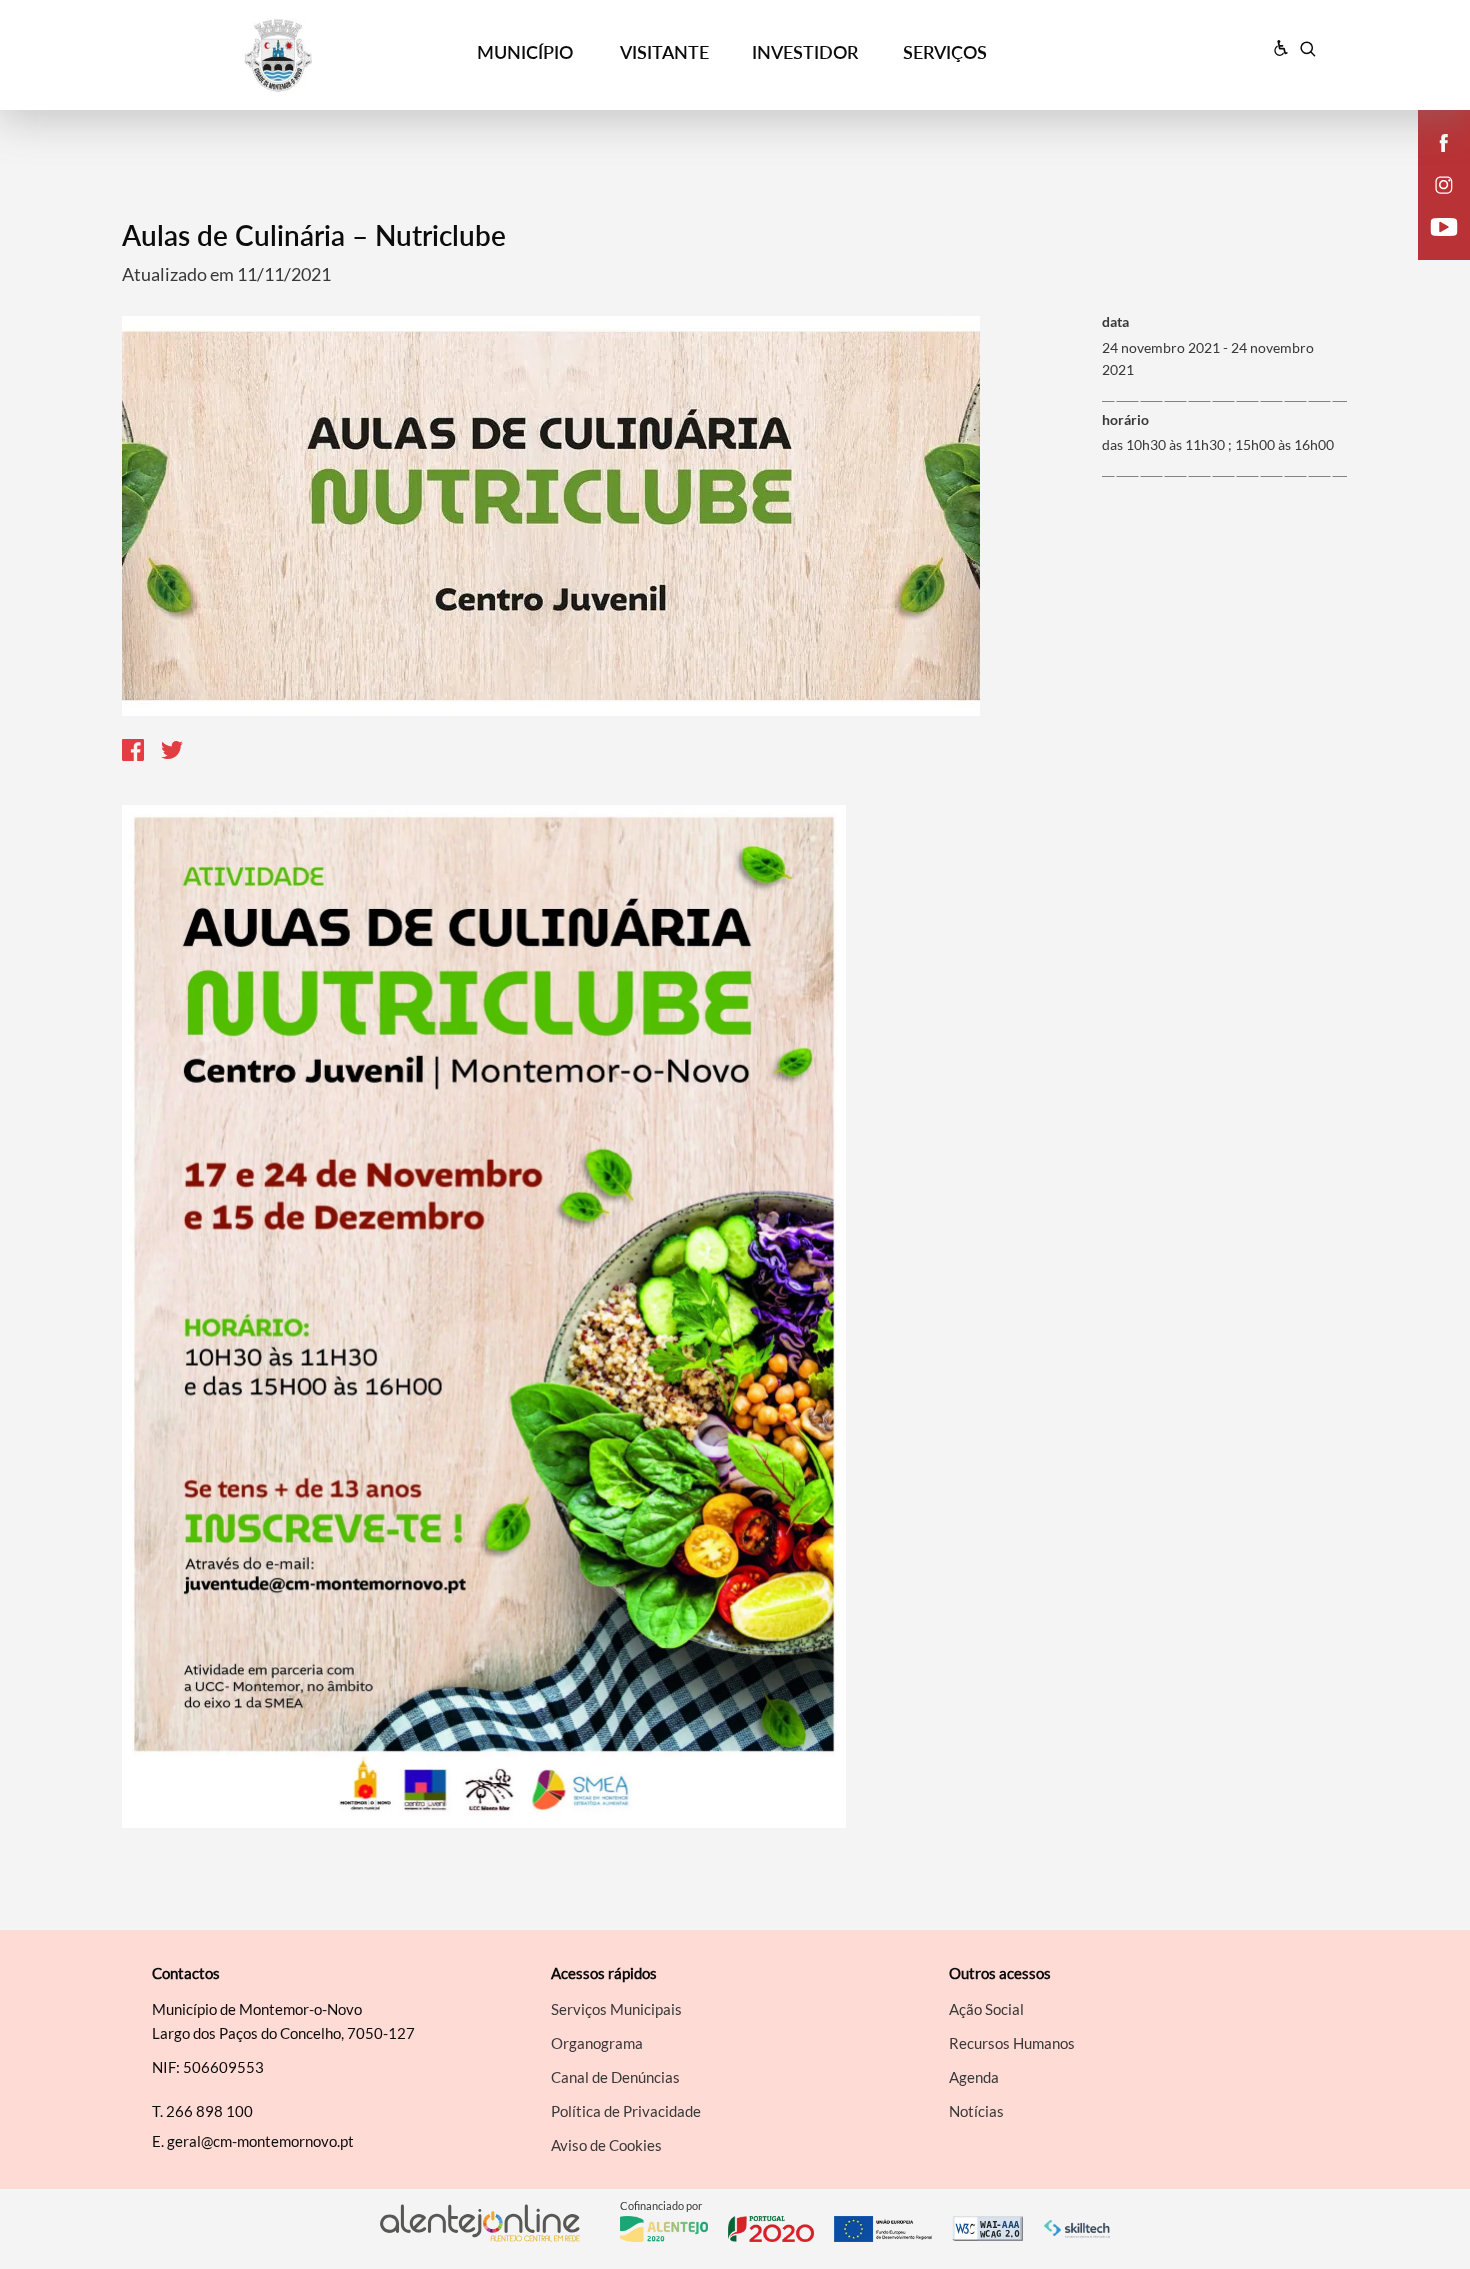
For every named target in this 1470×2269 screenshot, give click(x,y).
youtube (1432, 246)
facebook (1432, 162)
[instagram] (1444, 185)
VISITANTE (664, 52)
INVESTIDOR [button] (805, 52)
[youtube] (1444, 227)
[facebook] (1444, 143)
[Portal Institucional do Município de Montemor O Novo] (286, 55)
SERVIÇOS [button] (945, 52)
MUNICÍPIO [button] (525, 52)
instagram (1432, 204)
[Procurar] (1307, 49)
